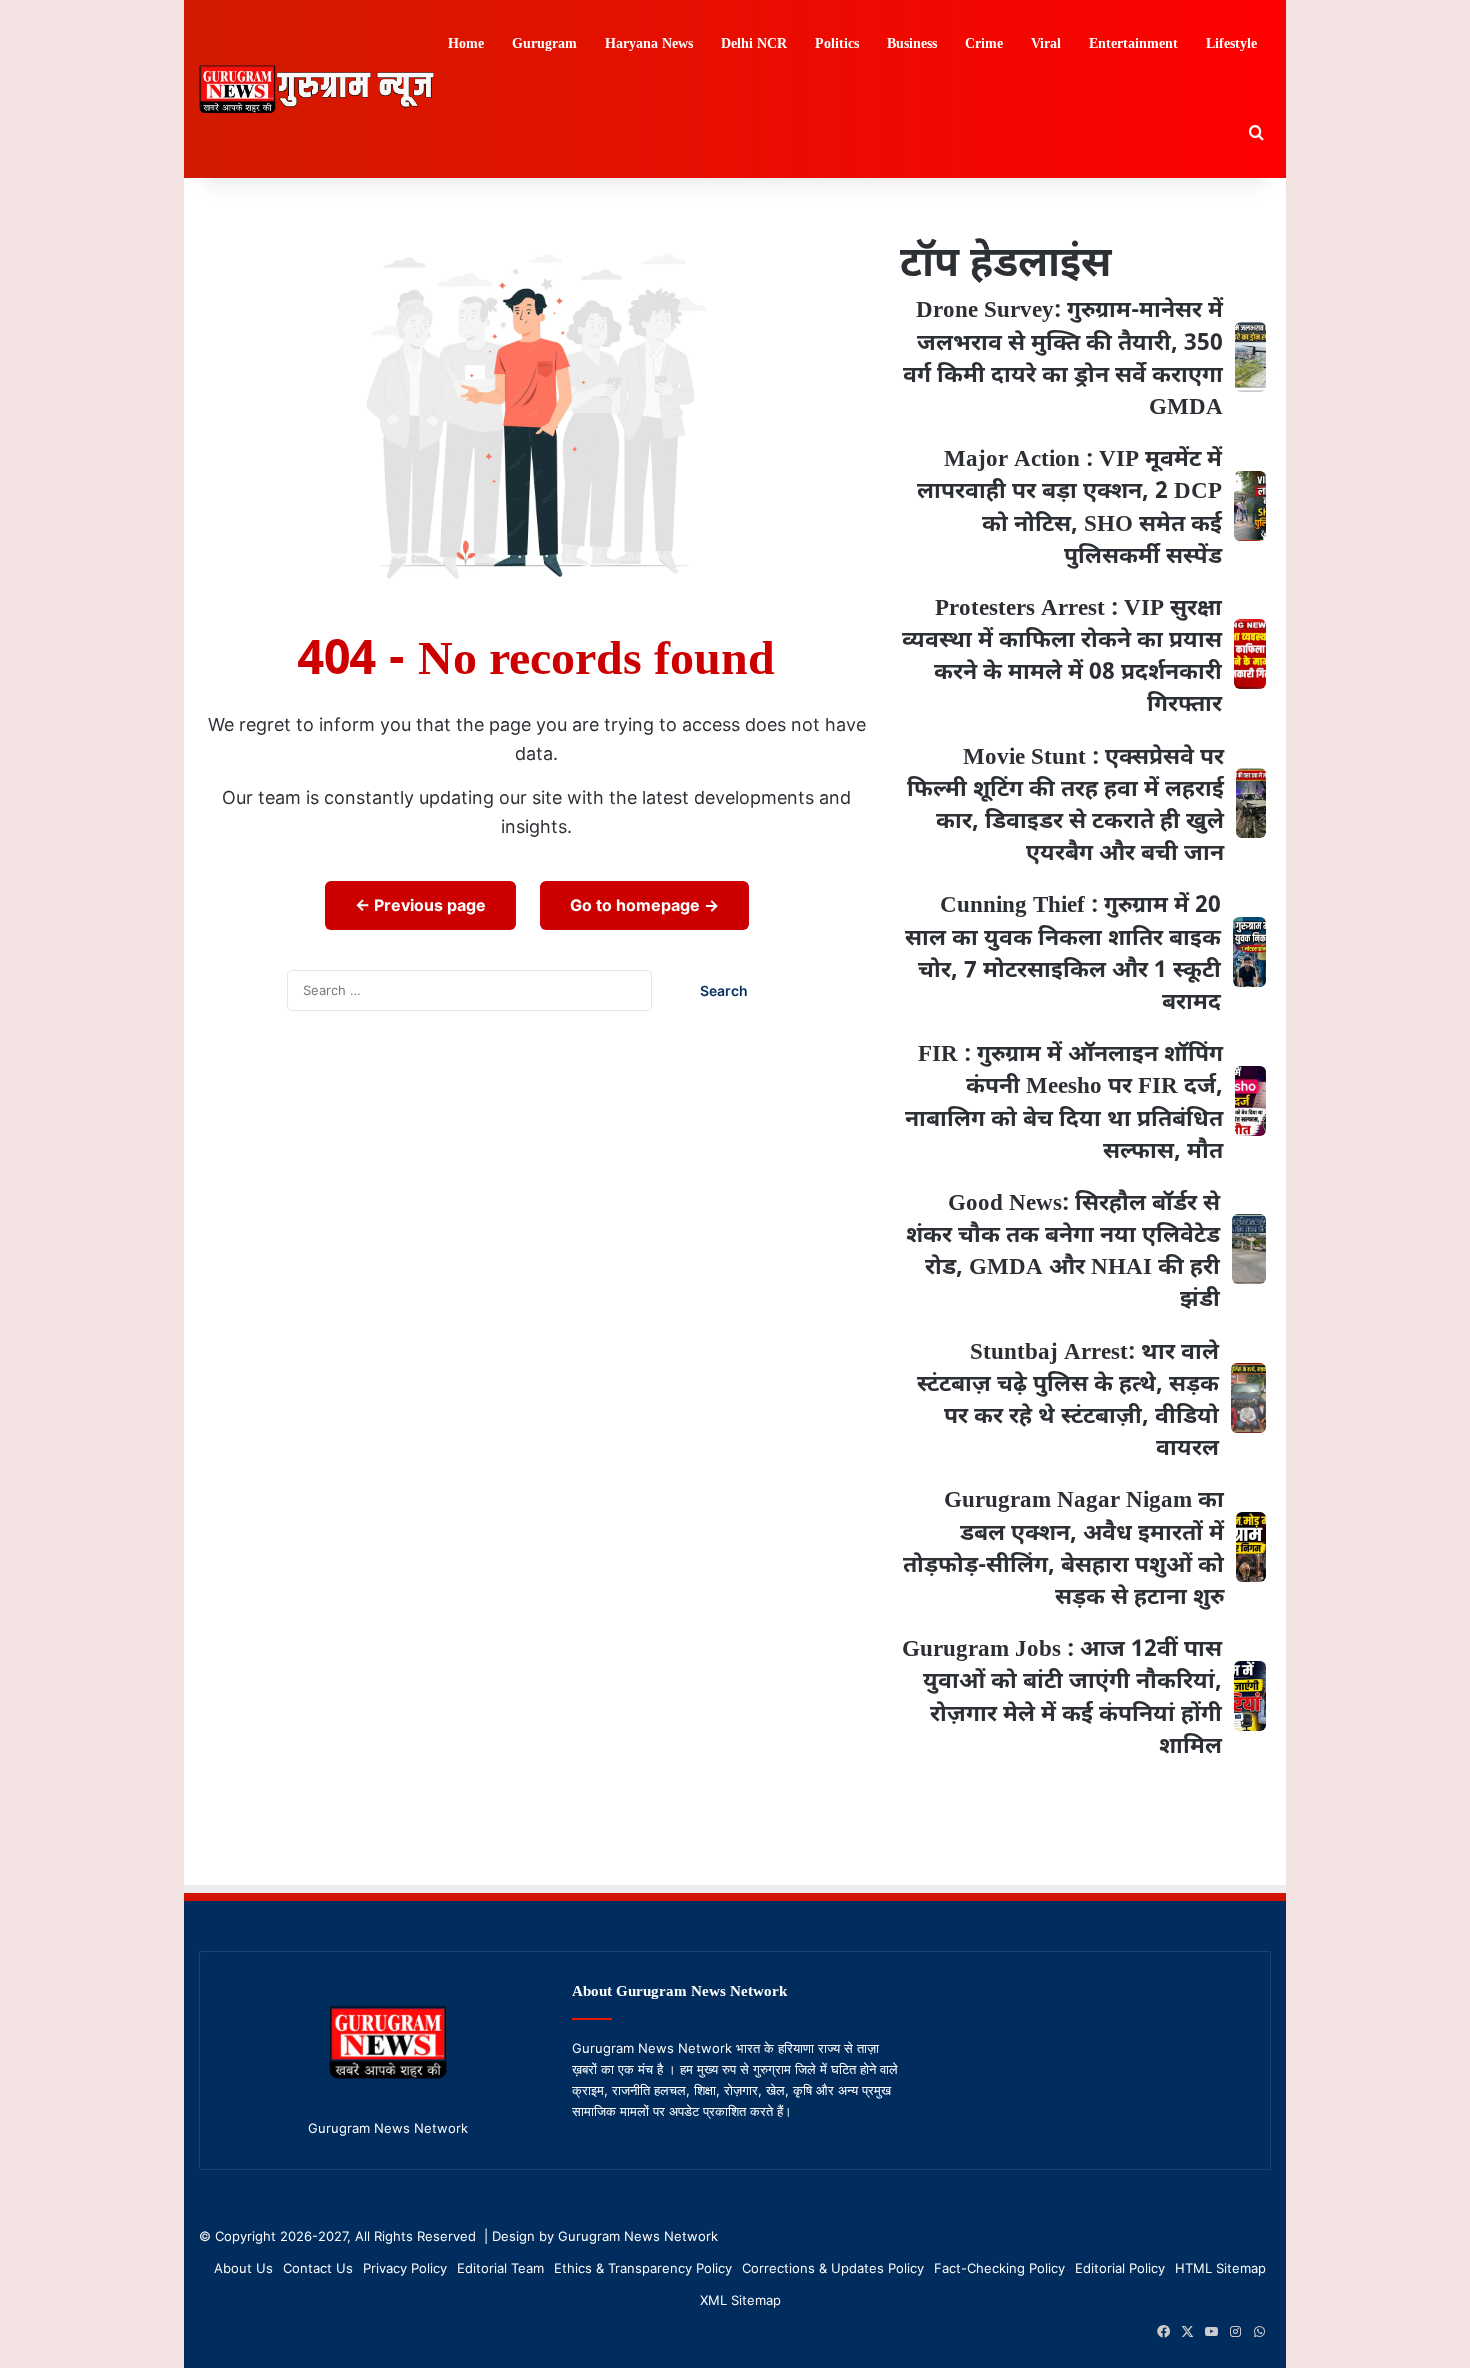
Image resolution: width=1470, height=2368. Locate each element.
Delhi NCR (754, 44)
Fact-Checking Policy (999, 2268)
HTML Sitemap (1220, 2268)
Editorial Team (500, 2268)
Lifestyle (1231, 44)
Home (466, 44)
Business (912, 44)
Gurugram (544, 44)
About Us (243, 2268)
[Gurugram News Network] (317, 88)
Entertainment (1133, 44)
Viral (1046, 44)
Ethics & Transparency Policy (643, 2268)
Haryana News (649, 44)
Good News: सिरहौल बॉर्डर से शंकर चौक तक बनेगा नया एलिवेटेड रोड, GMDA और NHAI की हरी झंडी (1063, 1252)
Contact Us (318, 2268)
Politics (837, 44)
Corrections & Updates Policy (833, 2268)
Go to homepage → (644, 905)
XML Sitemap (740, 2300)
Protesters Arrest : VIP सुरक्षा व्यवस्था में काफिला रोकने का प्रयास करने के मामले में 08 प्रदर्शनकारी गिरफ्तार (1062, 657)
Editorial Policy (1120, 2268)
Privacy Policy (405, 2268)
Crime (984, 44)
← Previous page (420, 905)
